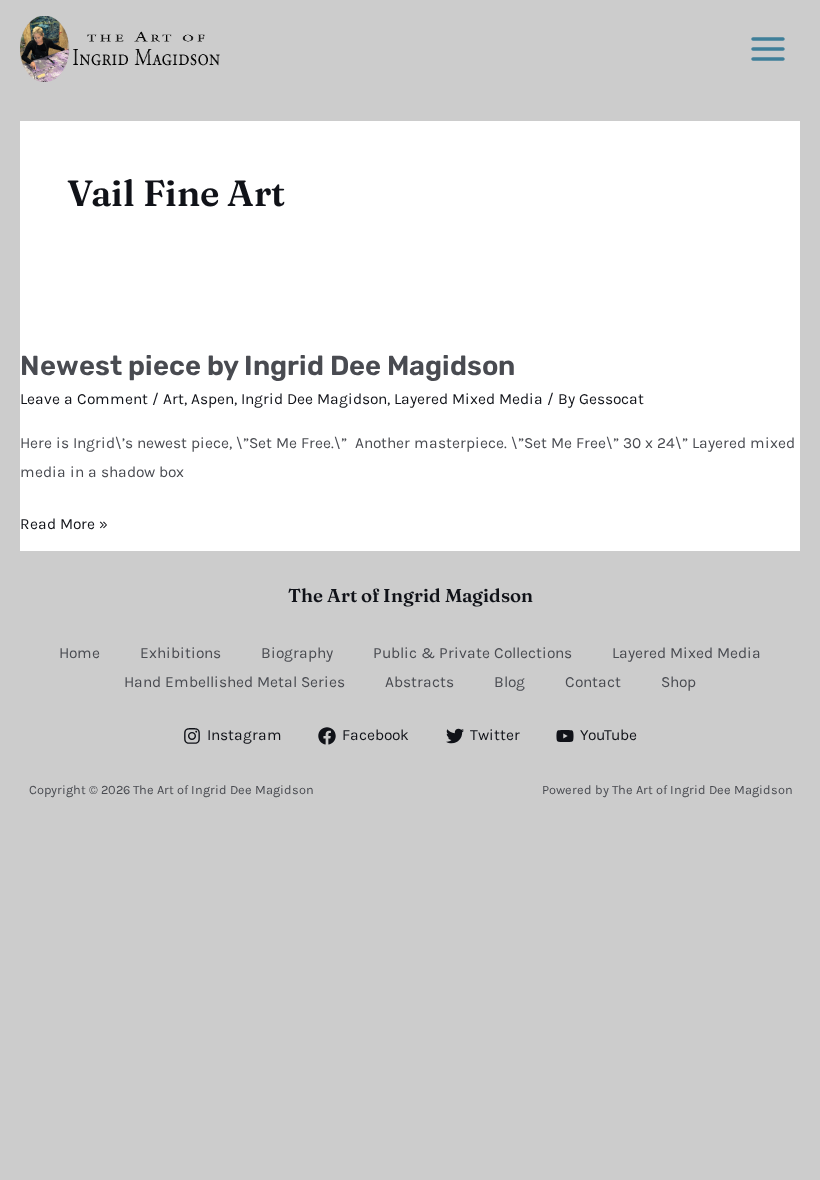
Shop (678, 682)
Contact (593, 682)
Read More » (64, 521)
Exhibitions (180, 653)
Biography (297, 653)
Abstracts (419, 682)
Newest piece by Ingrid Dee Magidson (267, 365)
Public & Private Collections (472, 653)
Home (79, 653)
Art (173, 399)
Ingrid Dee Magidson (314, 399)
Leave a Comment (84, 399)
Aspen (212, 399)
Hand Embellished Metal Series (234, 682)
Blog (509, 682)
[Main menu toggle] (768, 48)
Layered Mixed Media (468, 399)
